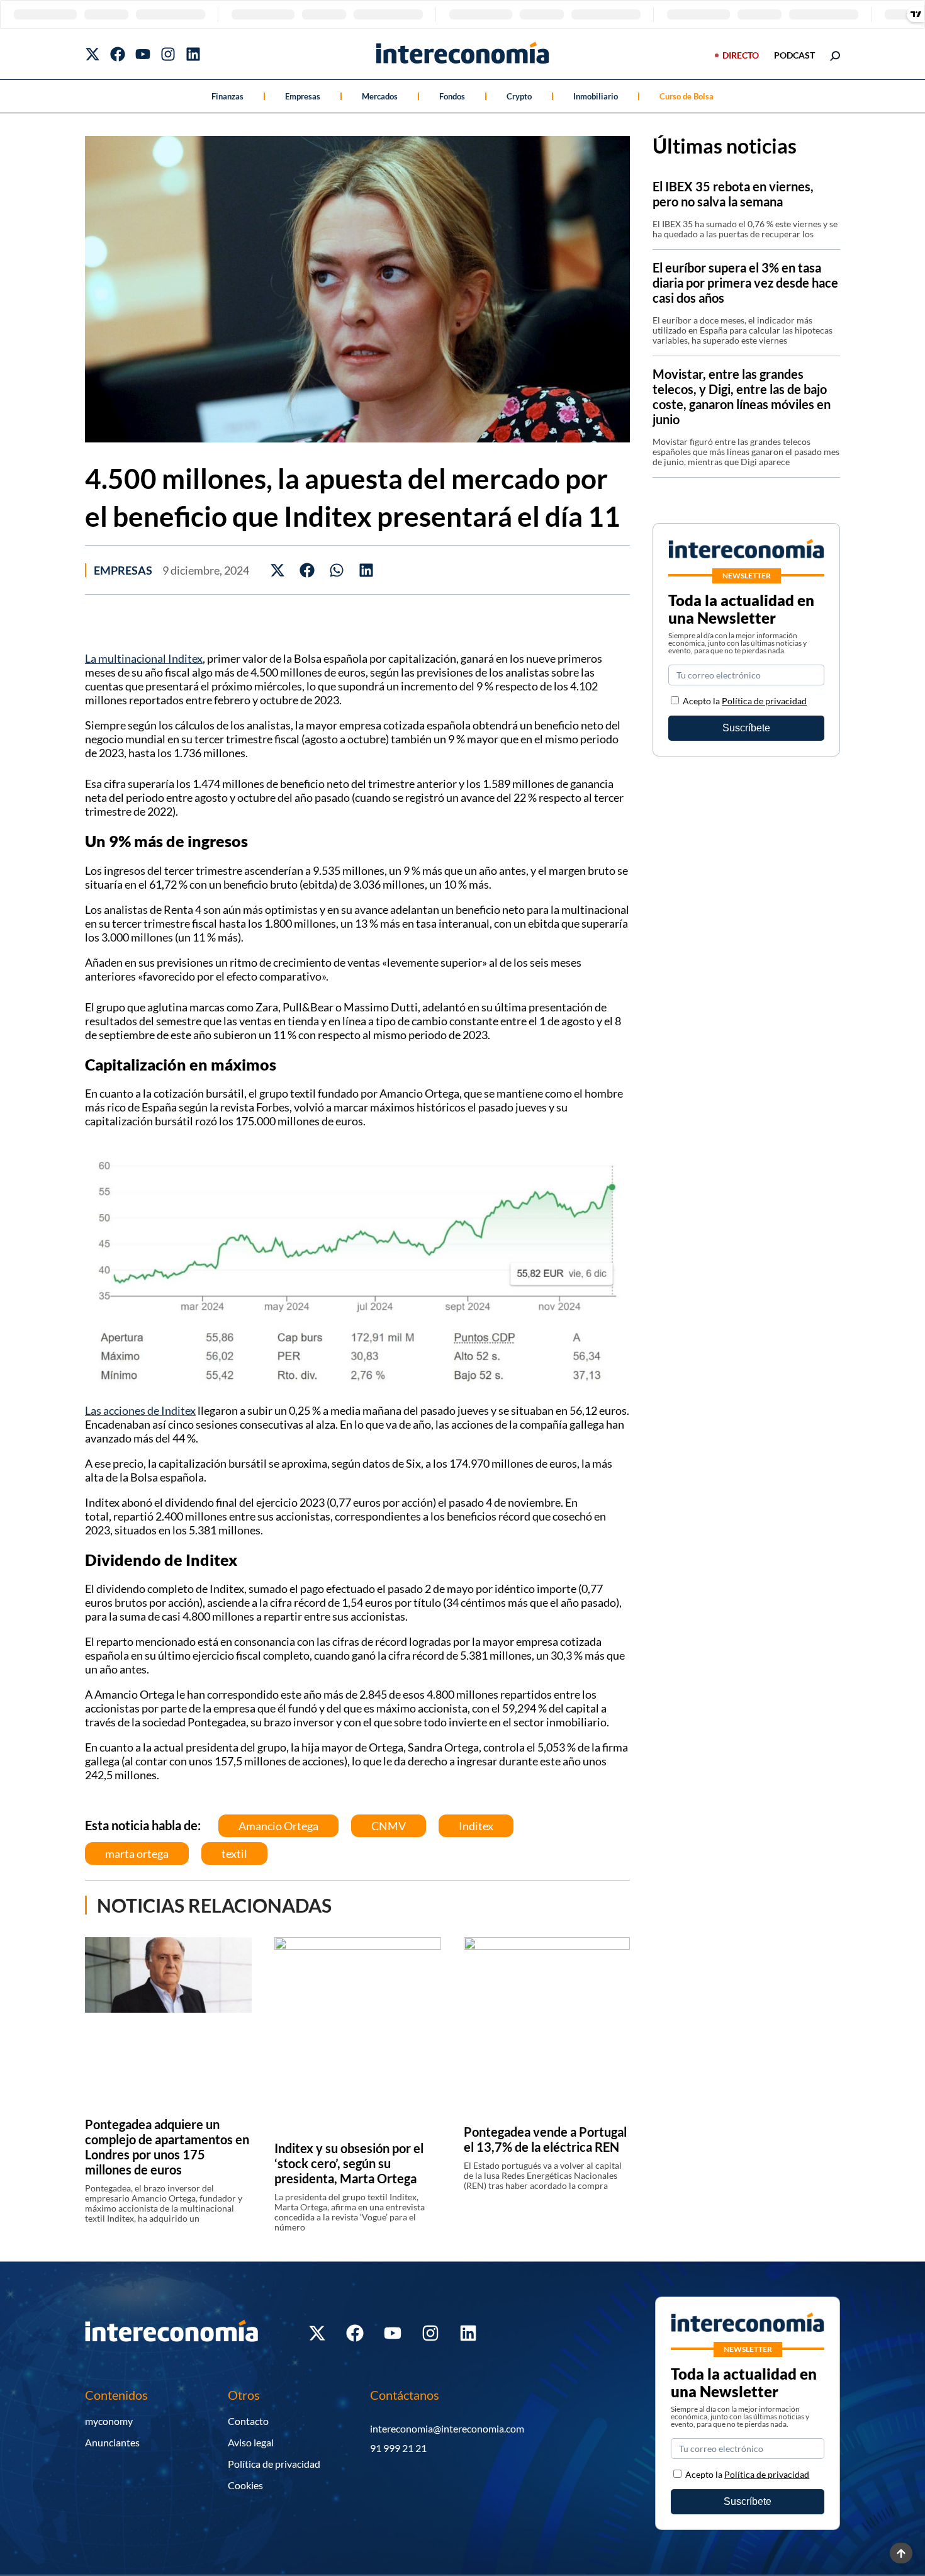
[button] (278, 570)
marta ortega (137, 1853)
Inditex (476, 1826)
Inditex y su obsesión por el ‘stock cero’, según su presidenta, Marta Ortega (349, 2163)
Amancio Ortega (278, 1826)
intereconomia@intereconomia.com (447, 2428)
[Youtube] (143, 54)
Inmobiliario (596, 96)
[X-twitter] (92, 54)
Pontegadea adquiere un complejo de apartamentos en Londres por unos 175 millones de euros (167, 2147)
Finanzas (227, 96)
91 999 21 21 (398, 2448)
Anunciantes (112, 2442)
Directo (741, 55)
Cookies (245, 2485)
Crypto (519, 96)
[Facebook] (118, 54)
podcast (794, 55)
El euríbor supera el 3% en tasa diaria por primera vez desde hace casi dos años (745, 283)
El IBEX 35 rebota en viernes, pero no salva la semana (733, 194)
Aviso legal (251, 2442)
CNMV (389, 1826)
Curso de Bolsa (687, 96)
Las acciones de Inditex (140, 1410)
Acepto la (745, 701)
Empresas (303, 96)
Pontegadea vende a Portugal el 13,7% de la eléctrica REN (545, 2139)
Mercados (380, 96)
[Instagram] (168, 54)
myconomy (109, 2421)
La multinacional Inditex (144, 658)
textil (234, 1853)
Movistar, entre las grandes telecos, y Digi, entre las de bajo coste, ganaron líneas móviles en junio (742, 397)
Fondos (452, 96)
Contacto (248, 2421)
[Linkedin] (193, 54)
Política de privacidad (764, 701)
